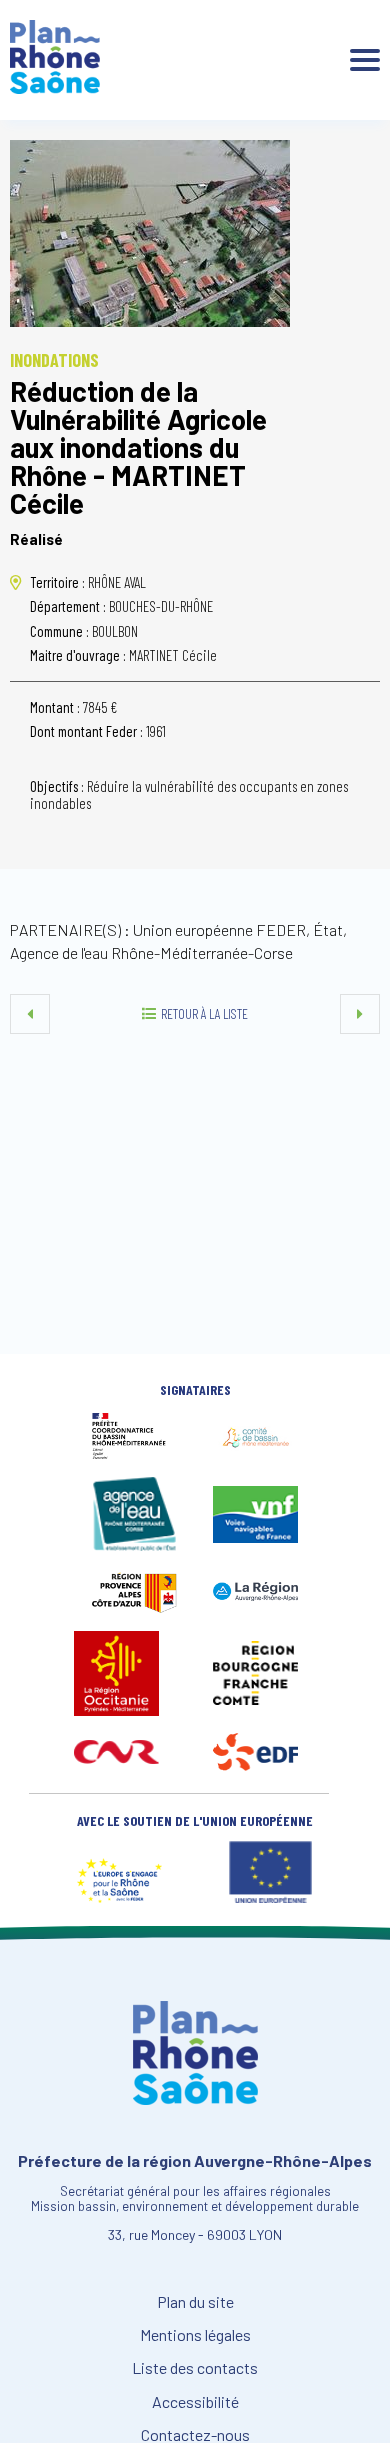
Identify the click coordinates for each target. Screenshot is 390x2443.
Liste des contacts (195, 2368)
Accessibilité (195, 2402)
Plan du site (195, 2302)
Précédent (30, 1014)
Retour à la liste (204, 1013)
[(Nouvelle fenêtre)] (134, 1455)
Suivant (360, 1014)
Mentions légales (195, 2335)
